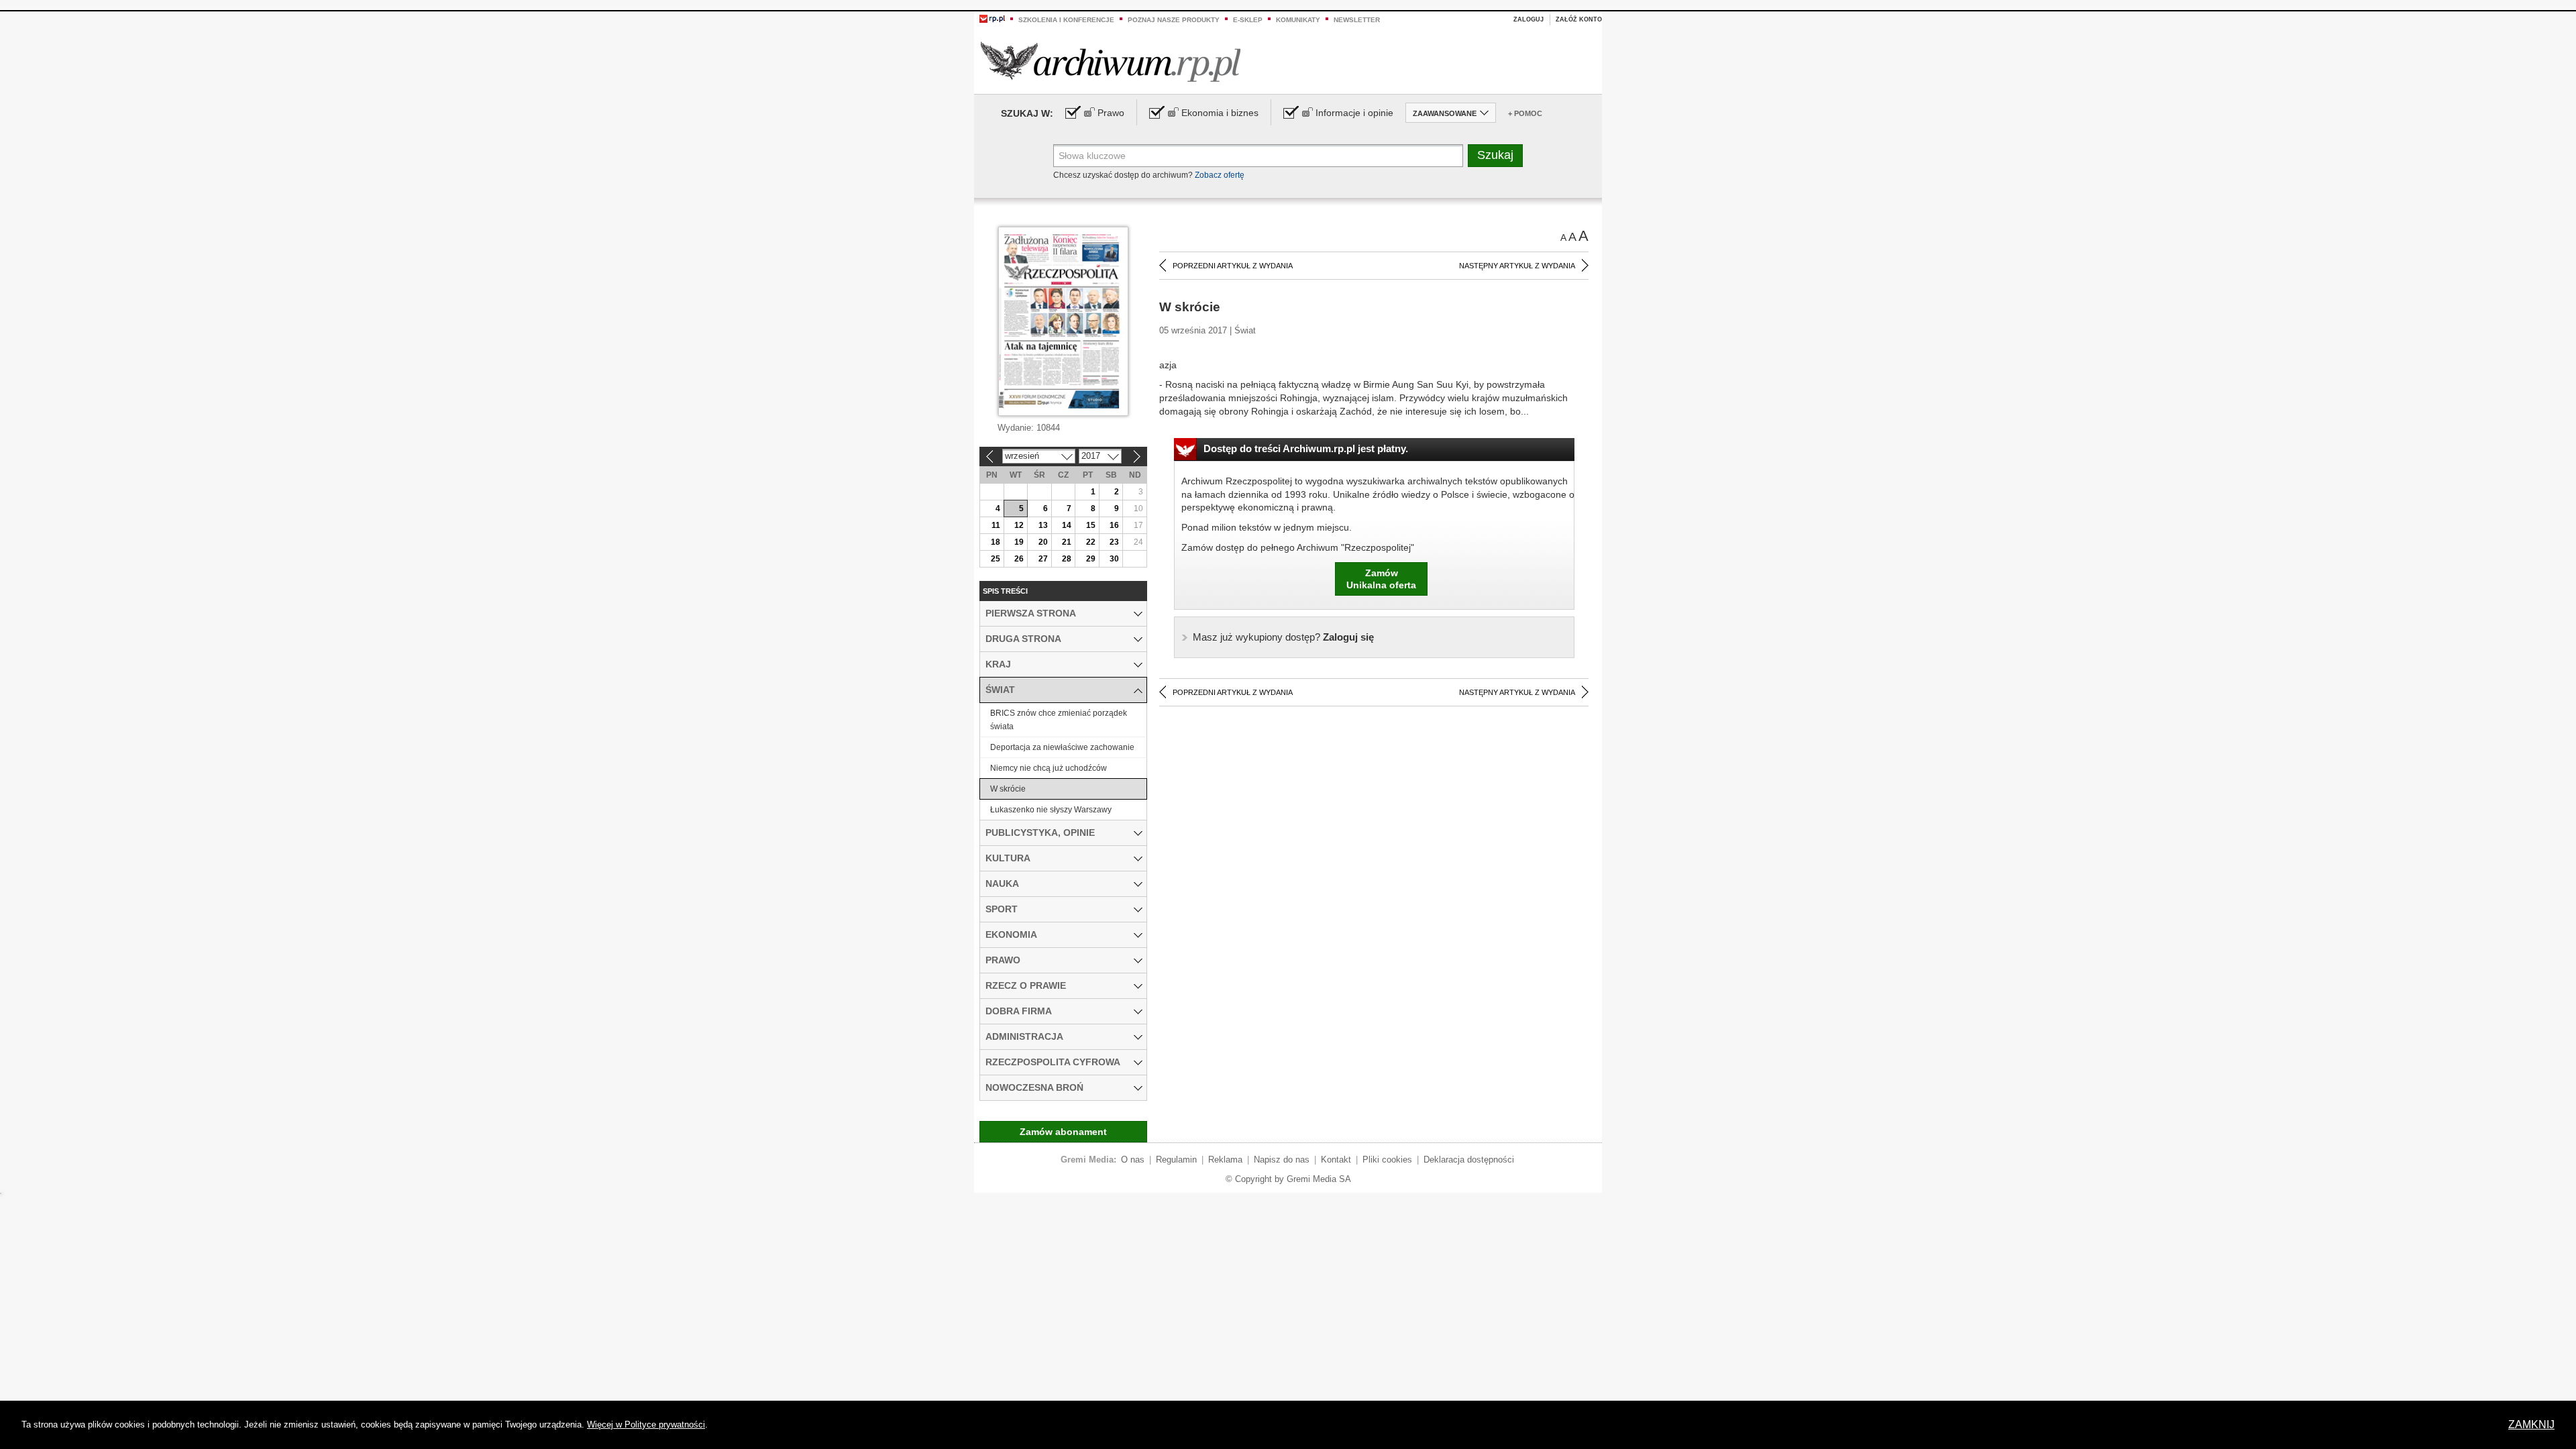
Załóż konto (1579, 19)
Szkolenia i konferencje (1066, 20)
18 (996, 542)
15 (1091, 525)
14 (1067, 525)
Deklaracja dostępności (1469, 1160)
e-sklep (1248, 20)
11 (996, 525)
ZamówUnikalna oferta (1381, 579)
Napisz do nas (1282, 1160)
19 (1019, 542)
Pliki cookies (1387, 1160)
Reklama (1225, 1160)
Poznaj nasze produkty (1174, 20)
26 (1019, 559)
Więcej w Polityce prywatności (646, 1425)
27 (1043, 559)
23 (1114, 542)
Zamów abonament (1063, 1132)
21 (1067, 542)
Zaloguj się (1283, 637)
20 (1043, 542)
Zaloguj (1528, 19)
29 (1091, 559)
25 (996, 559)
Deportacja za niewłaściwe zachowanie (1062, 747)
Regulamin (1176, 1160)
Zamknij (2531, 1425)
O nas (1133, 1160)
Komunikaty (1298, 20)
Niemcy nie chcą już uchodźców (1049, 768)
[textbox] (1258, 156)
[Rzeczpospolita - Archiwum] (1111, 61)
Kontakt (1336, 1160)
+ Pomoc (1525, 113)
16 (1114, 525)
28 (1067, 559)
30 (1114, 559)
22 (1091, 542)
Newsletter (1357, 20)
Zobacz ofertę (1220, 175)
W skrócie (1008, 789)
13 (1043, 525)
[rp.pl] (992, 18)
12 (1019, 525)
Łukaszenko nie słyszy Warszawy (1051, 810)
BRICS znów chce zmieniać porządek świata (1059, 720)
